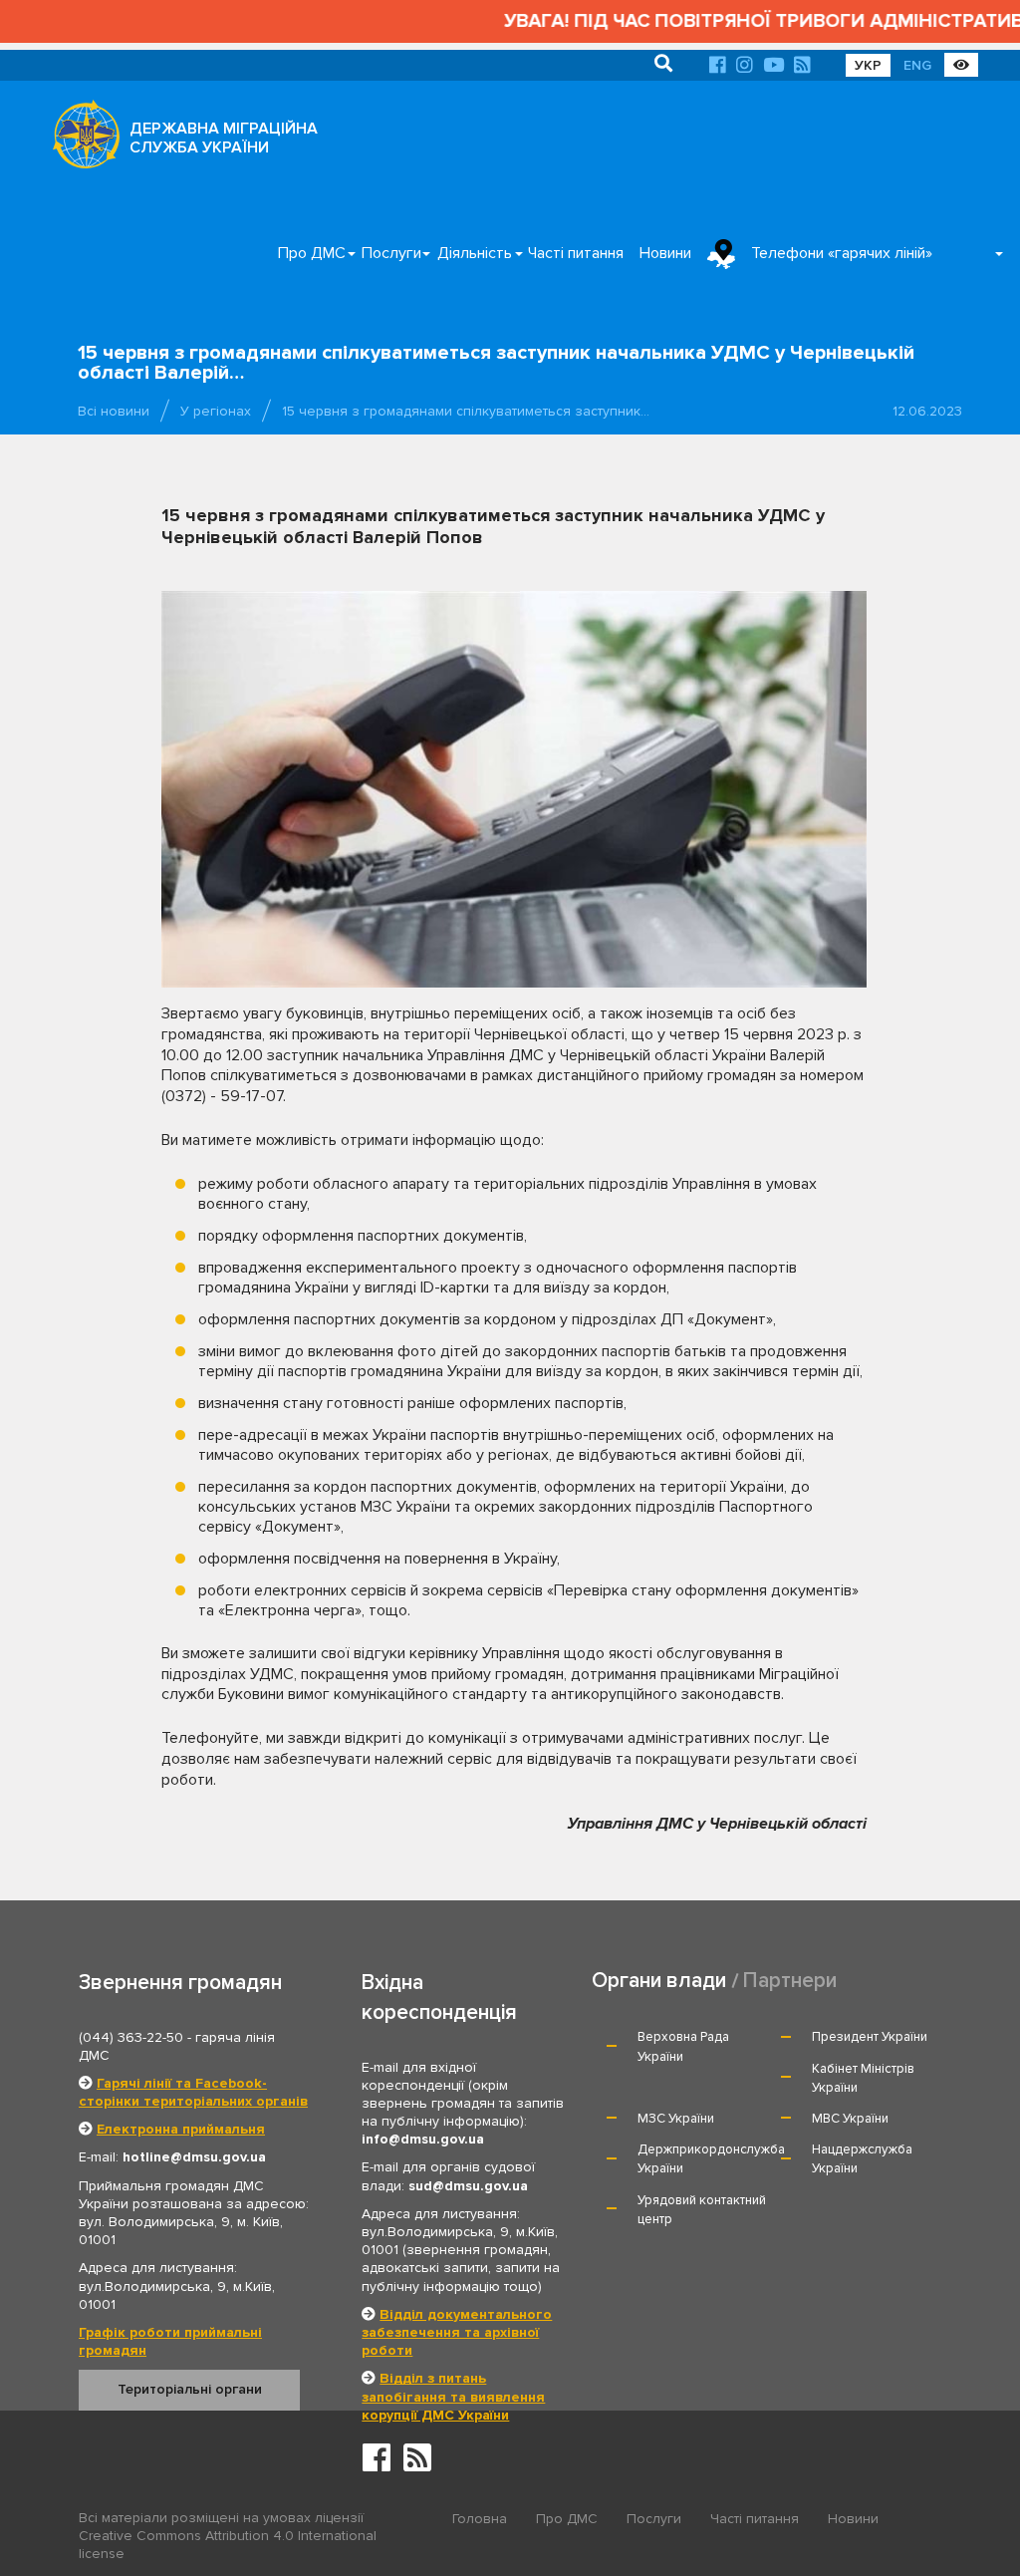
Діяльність (475, 253)
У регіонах (216, 411)
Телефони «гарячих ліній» (842, 253)
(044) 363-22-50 (131, 2037)
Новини (665, 253)
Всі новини (114, 411)
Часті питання (576, 253)
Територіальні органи (190, 2389)
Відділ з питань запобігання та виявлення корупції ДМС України (453, 2396)
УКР (868, 65)
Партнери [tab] (790, 1981)
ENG (917, 65)
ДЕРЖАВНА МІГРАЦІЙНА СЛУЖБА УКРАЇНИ (224, 138)
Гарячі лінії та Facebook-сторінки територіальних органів (193, 2092)
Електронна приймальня (181, 2129)
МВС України (850, 2119)
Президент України (870, 2037)
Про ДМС (312, 253)
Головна (480, 2519)
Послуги (391, 253)
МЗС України (676, 2119)
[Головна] (81, 140)
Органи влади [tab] (659, 1981)
